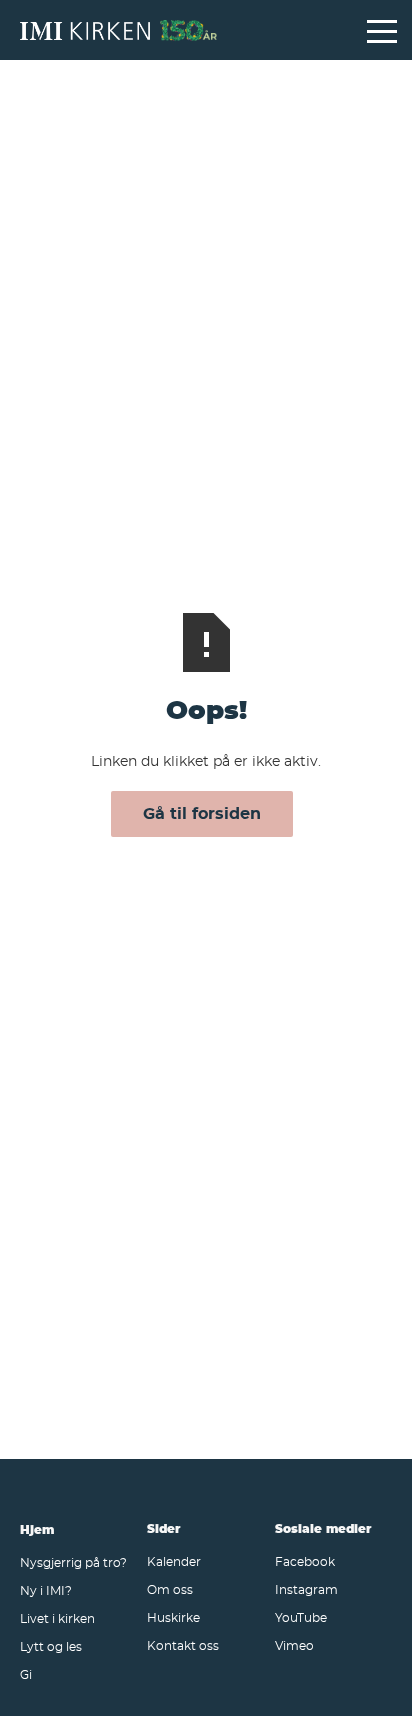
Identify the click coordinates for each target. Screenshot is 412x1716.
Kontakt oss (183, 1645)
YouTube (301, 1617)
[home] (183, 30)
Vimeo (294, 1645)
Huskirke (173, 1617)
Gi (26, 1674)
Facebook (305, 1561)
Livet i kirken (57, 1618)
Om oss (170, 1589)
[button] (382, 30)
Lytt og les (51, 1646)
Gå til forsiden (202, 813)
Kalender (174, 1561)
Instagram (306, 1589)
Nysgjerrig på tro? (73, 1562)
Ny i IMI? (46, 1590)
